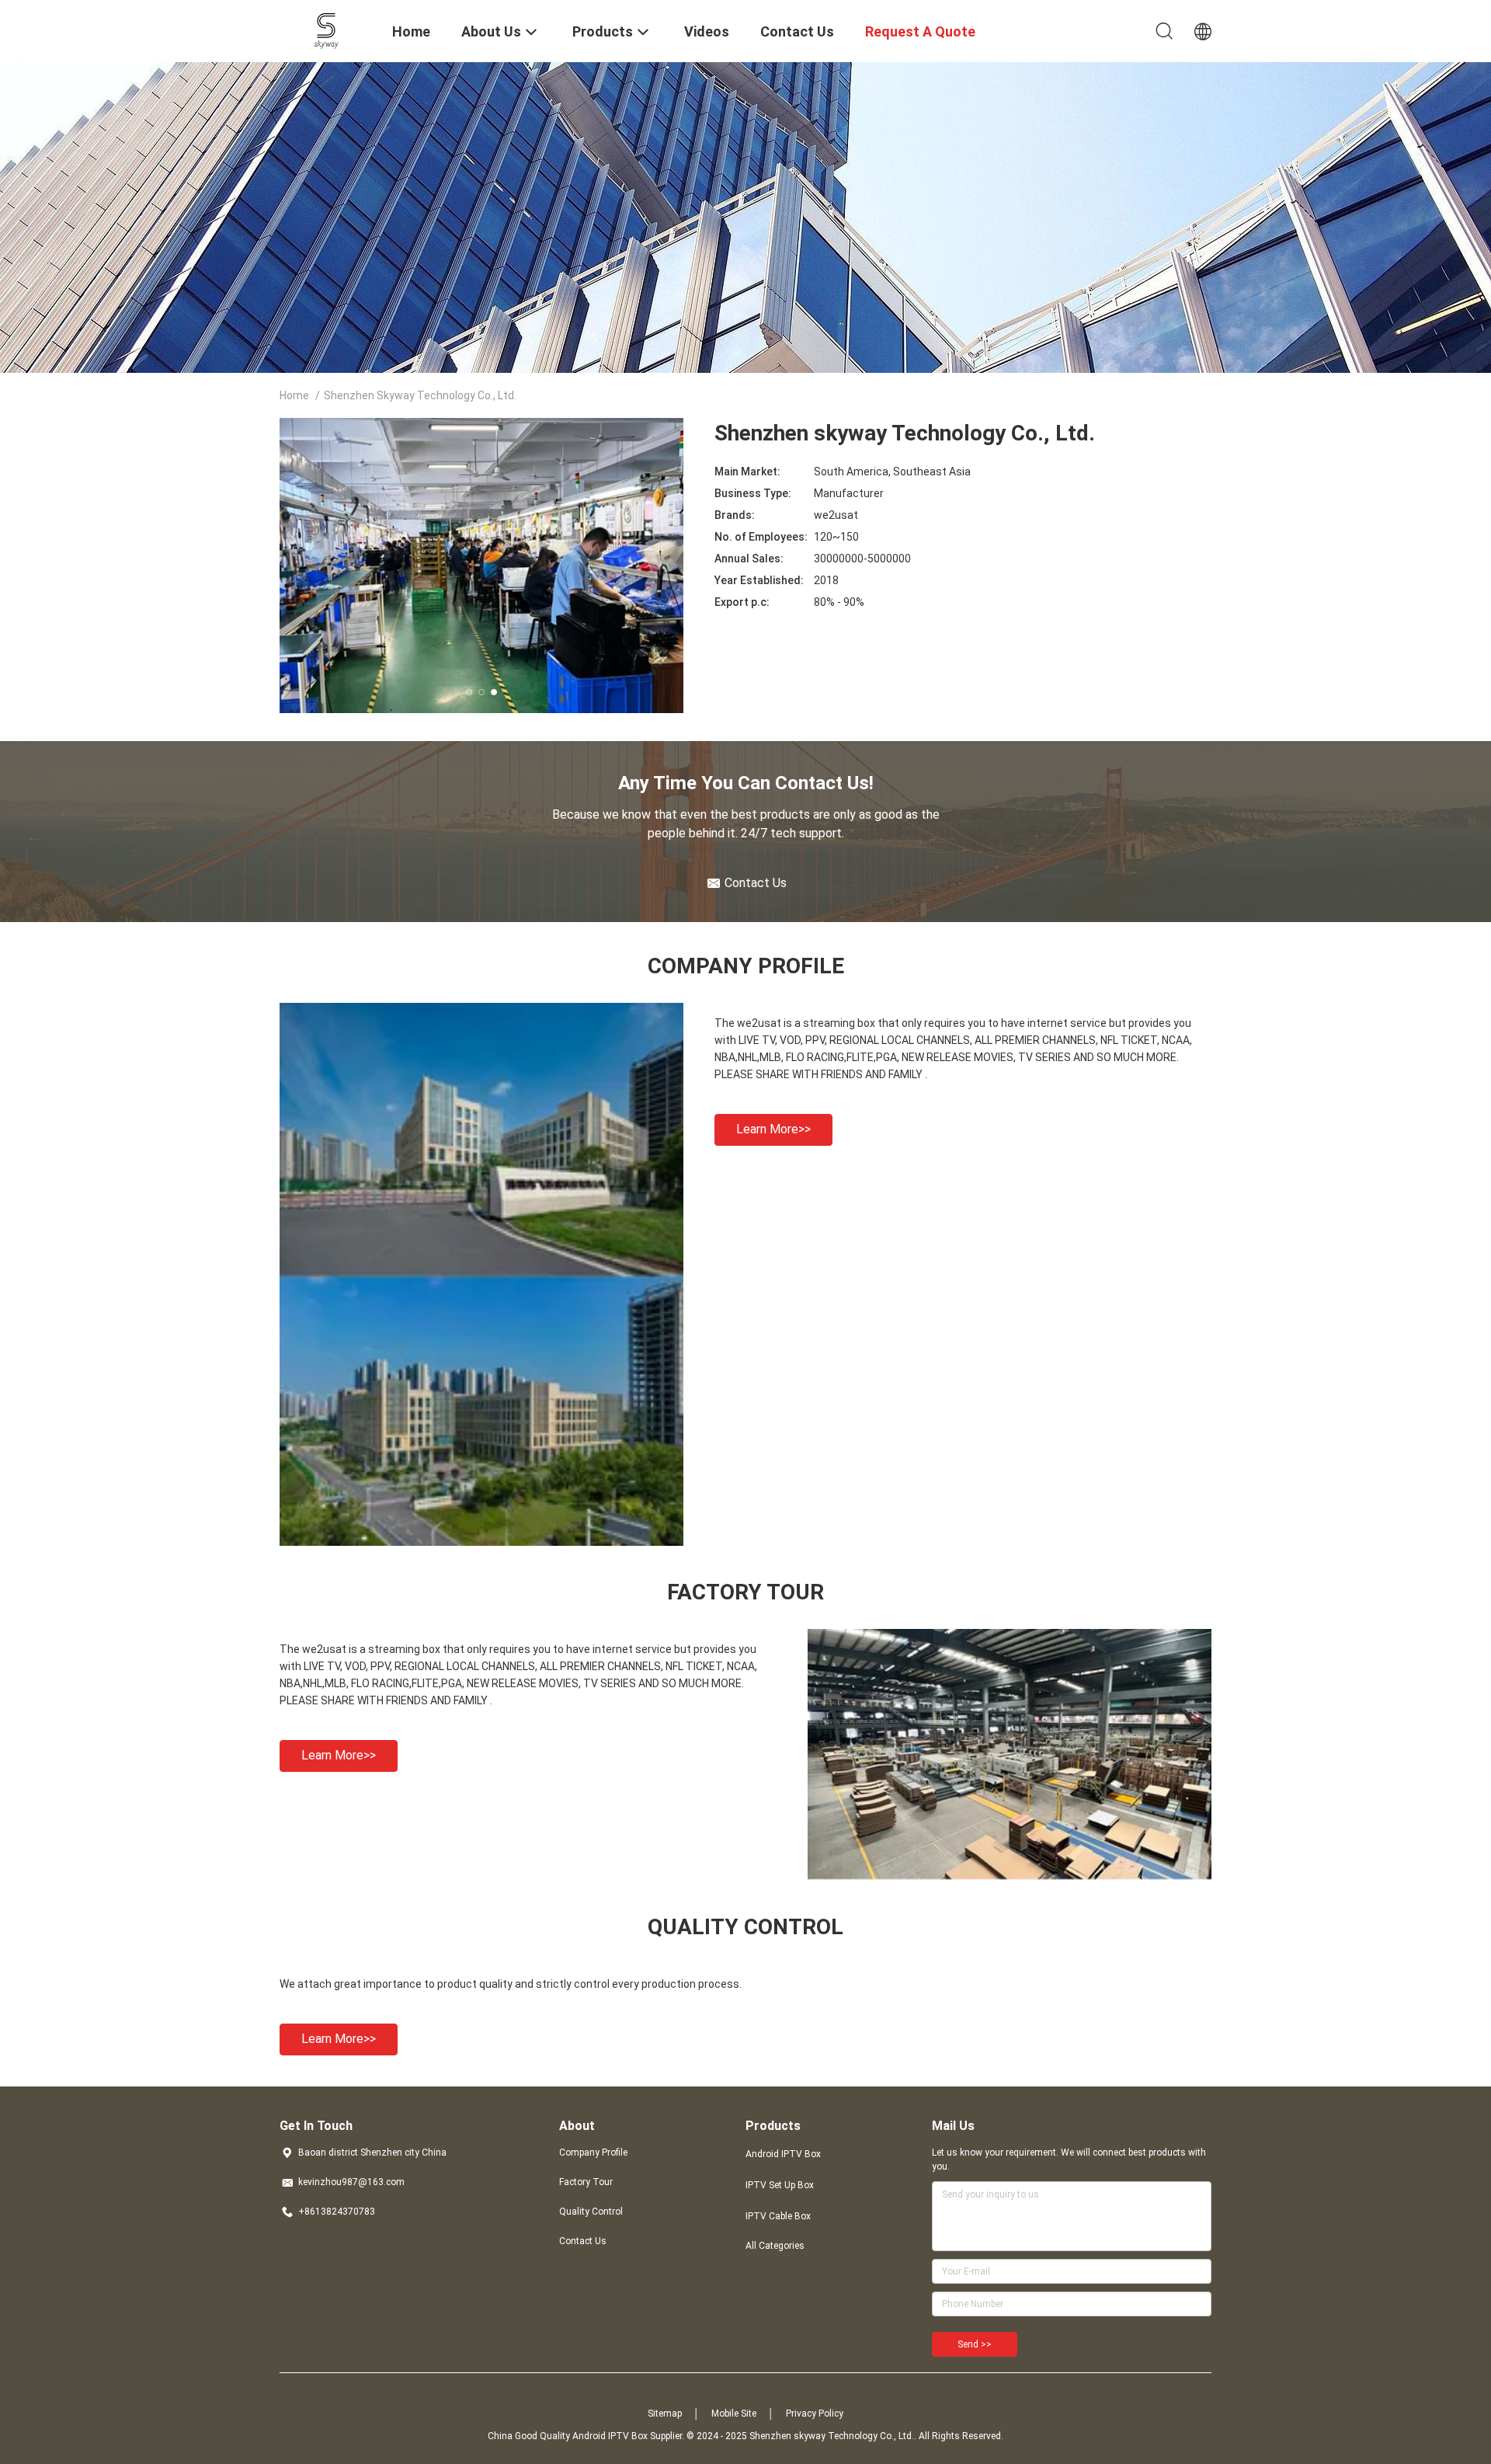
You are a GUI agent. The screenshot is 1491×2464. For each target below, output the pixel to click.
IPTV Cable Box (778, 2216)
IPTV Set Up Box (780, 2185)
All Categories (775, 2246)
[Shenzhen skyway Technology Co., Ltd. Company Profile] (481, 1542)
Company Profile (593, 2153)
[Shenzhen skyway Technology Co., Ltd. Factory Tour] (1010, 1877)
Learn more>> (773, 1129)
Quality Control (591, 2212)
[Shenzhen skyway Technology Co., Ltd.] (327, 30)
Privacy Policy (815, 2414)
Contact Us (583, 2241)
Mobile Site (734, 2414)
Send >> (975, 2344)
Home (294, 395)
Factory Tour (586, 2182)
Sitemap (665, 2414)
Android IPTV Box (783, 2154)
